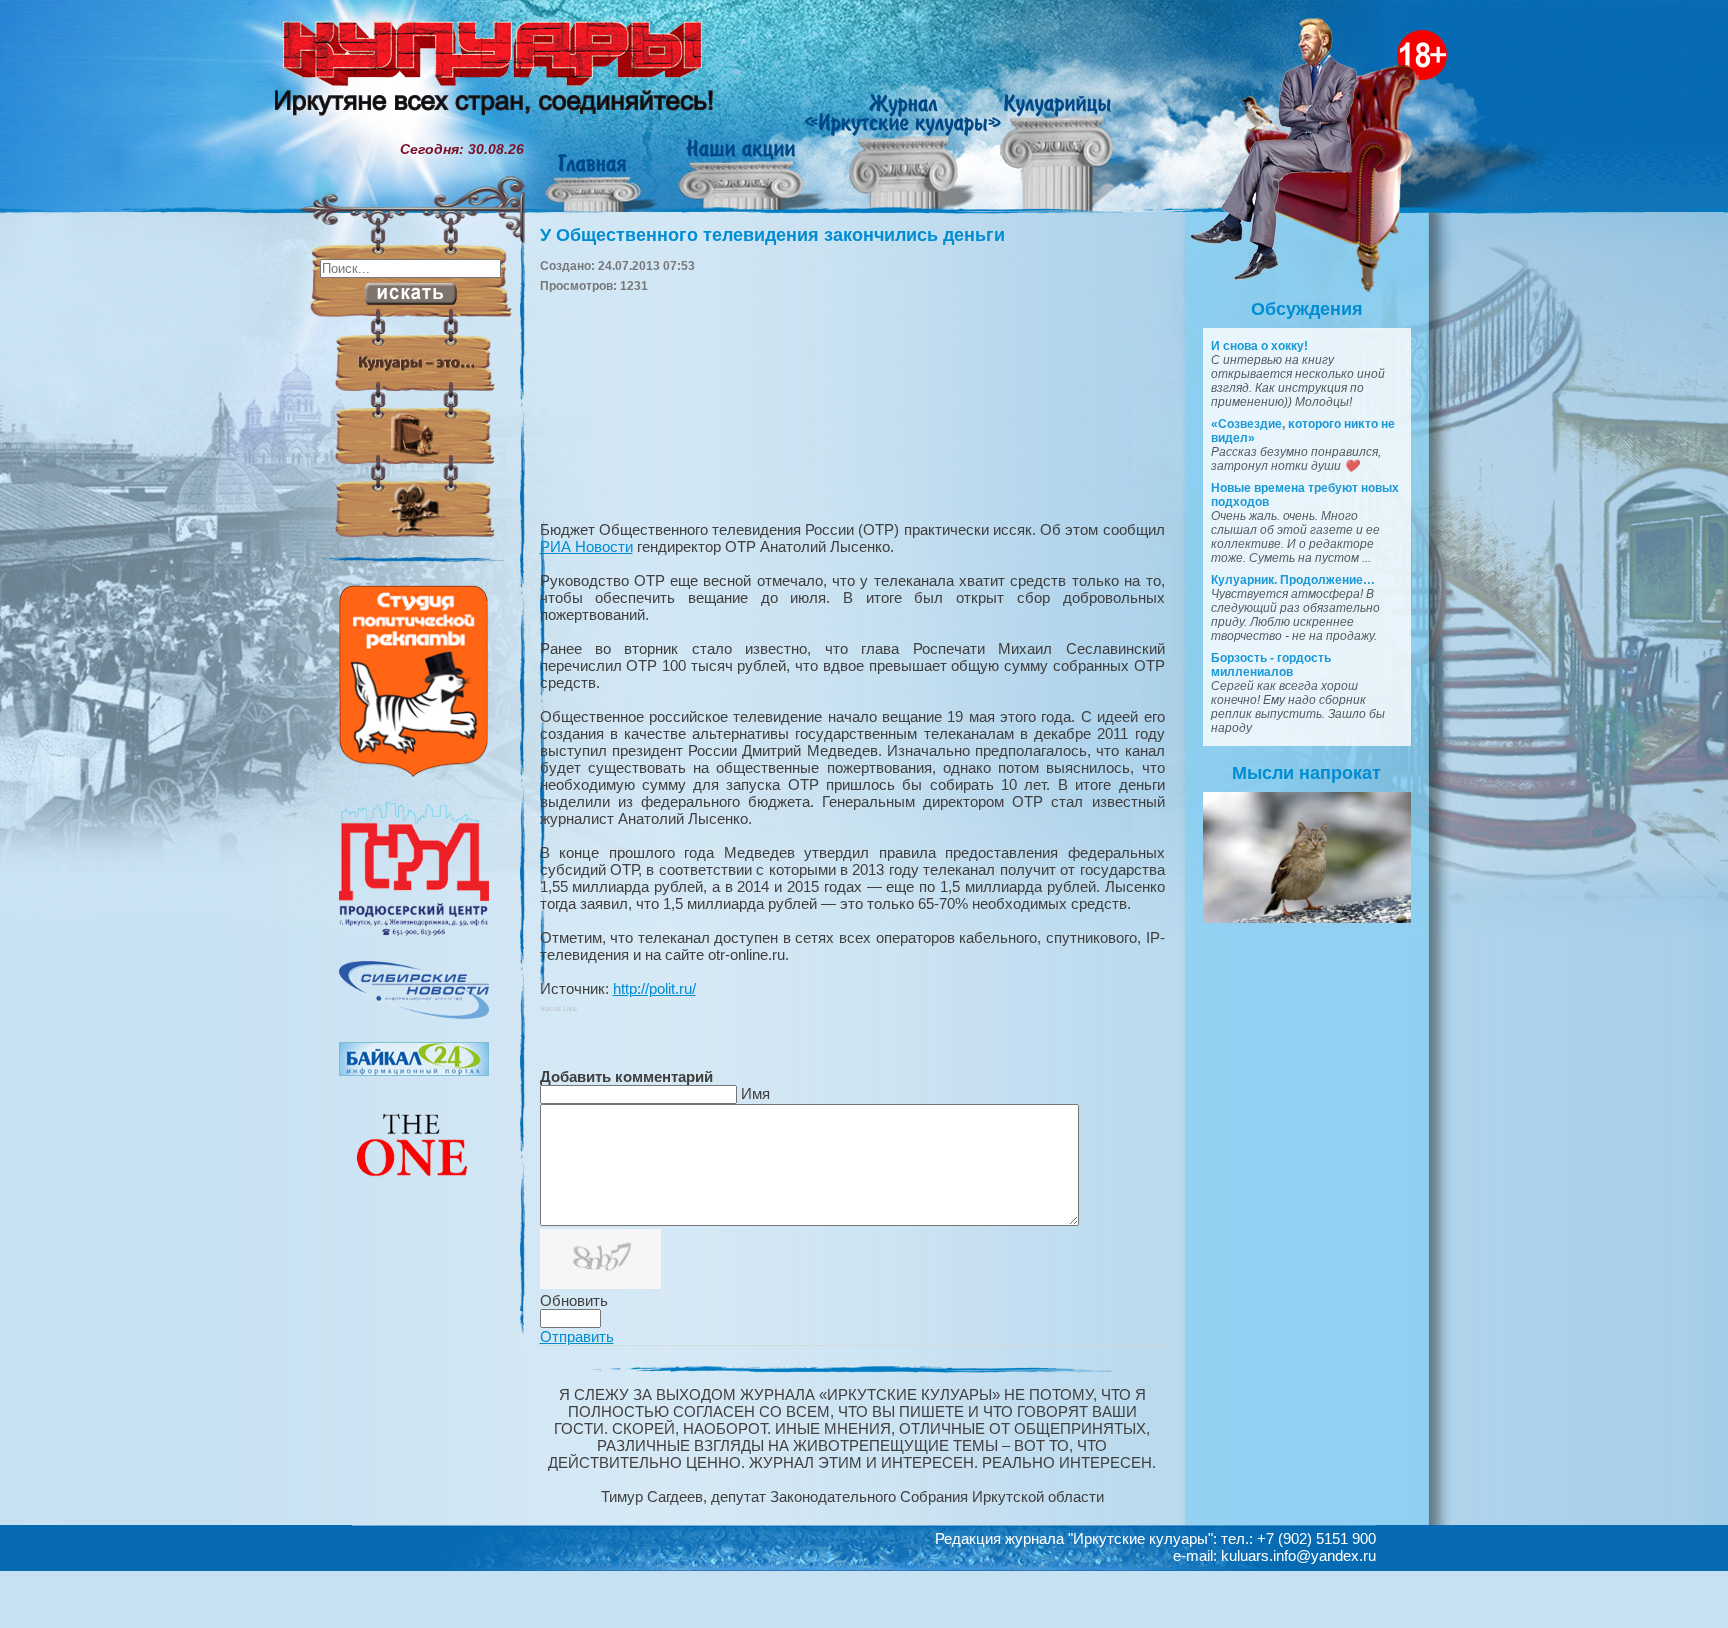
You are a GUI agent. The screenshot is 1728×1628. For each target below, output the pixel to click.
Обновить (574, 1300)
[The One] (414, 1190)
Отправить (577, 1336)
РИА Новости (586, 546)
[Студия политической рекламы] (414, 772)
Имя (755, 1093)
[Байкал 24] (414, 1071)
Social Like (558, 1008)
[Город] (414, 933)
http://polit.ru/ (654, 988)
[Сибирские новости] (414, 1014)
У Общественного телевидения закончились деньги (772, 235)
